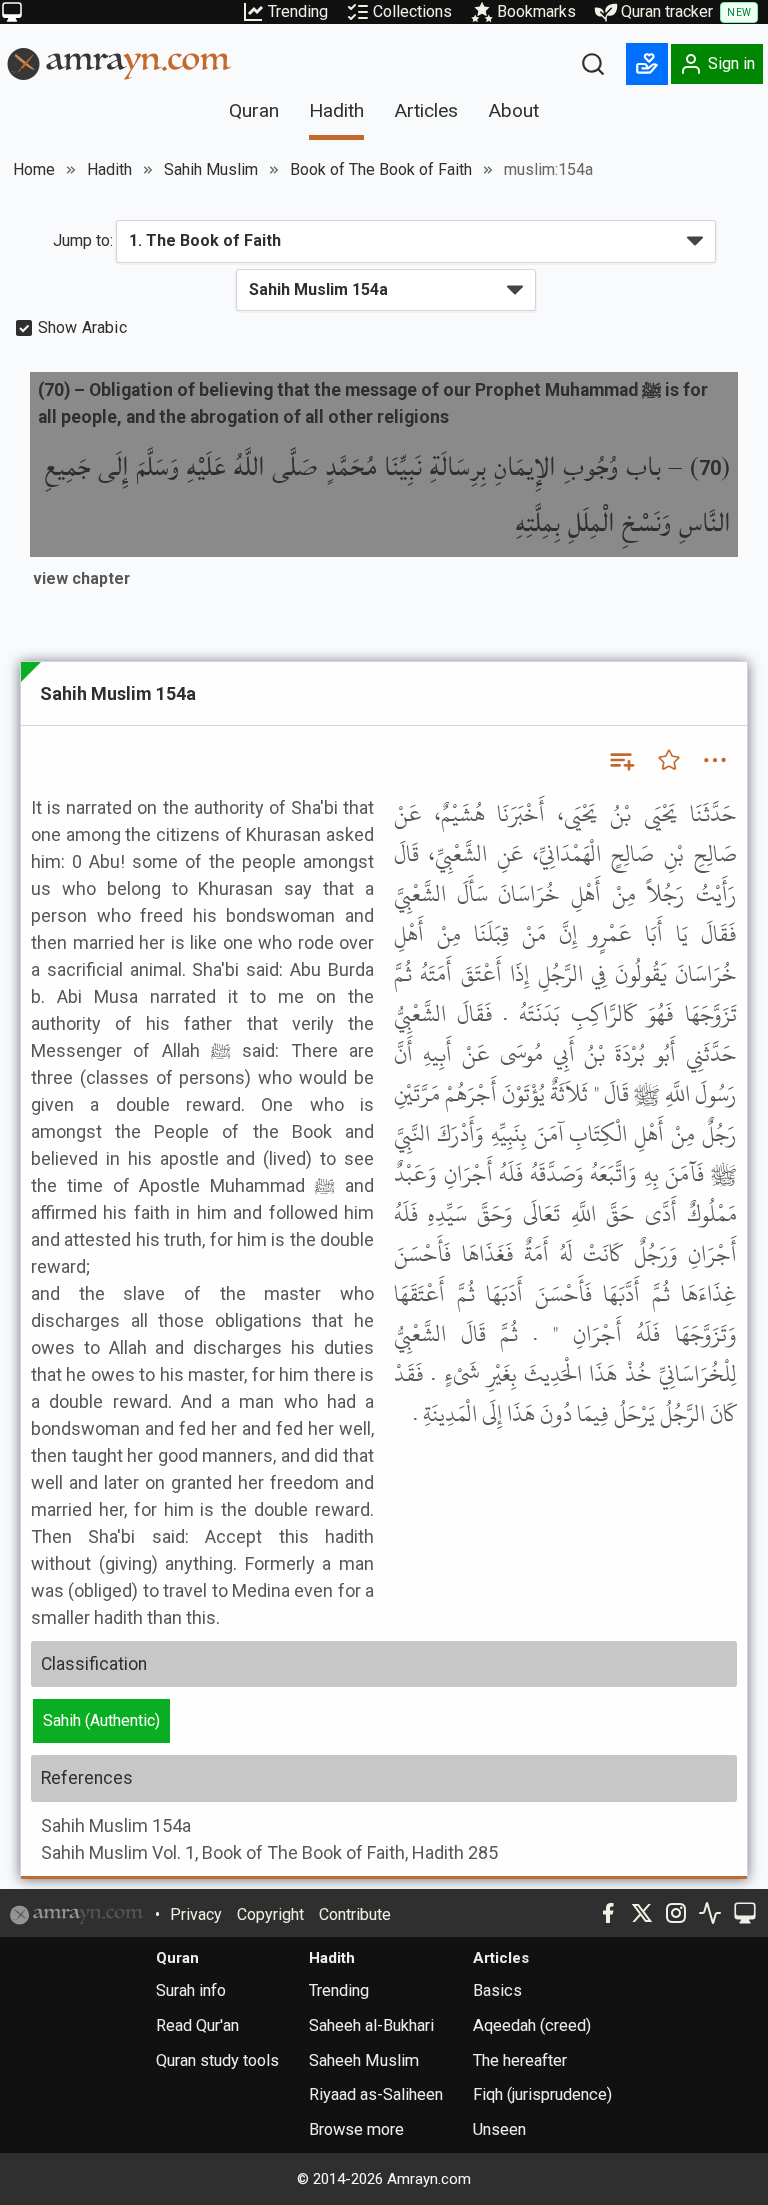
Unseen (499, 2129)
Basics (497, 1990)
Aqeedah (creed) (532, 2025)
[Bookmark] (669, 760)
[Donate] (647, 64)
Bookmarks (536, 11)
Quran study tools (217, 2060)
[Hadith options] (715, 760)
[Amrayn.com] (119, 62)
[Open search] (593, 64)
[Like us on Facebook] (608, 1913)
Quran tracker (686, 11)
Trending (298, 11)
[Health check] (710, 1913)
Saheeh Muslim (364, 2060)
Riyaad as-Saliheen (376, 2094)
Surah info (191, 1990)
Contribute (355, 1914)
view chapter (81, 578)
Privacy (196, 1914)
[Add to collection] (621, 760)
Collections (412, 11)
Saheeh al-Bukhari (371, 2025)
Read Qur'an (197, 2025)
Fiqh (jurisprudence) (542, 2094)
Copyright (270, 1914)
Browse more (356, 2129)
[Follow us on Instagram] (676, 1913)
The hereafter (520, 2060)
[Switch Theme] (12, 12)
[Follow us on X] (642, 1913)
